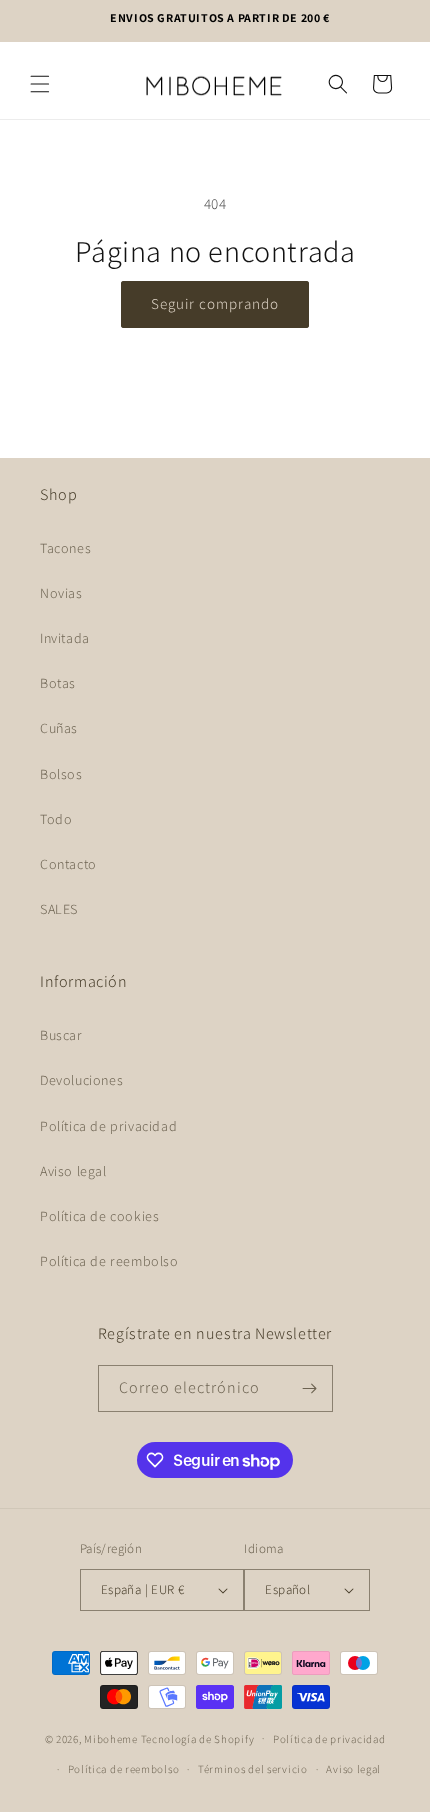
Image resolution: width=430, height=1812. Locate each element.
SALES (59, 909)
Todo (56, 819)
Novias (61, 593)
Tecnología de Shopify (198, 1738)
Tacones (65, 548)
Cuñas (59, 728)
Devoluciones (81, 1080)
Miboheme (112, 1738)
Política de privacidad (108, 1126)
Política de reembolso (109, 1261)
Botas (58, 683)
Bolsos (61, 774)
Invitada (65, 638)
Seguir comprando (215, 303)
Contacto (68, 864)
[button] (40, 84)
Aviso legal (73, 1171)
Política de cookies (99, 1216)
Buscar (61, 1035)
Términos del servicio (253, 1769)
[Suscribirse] (310, 1388)
